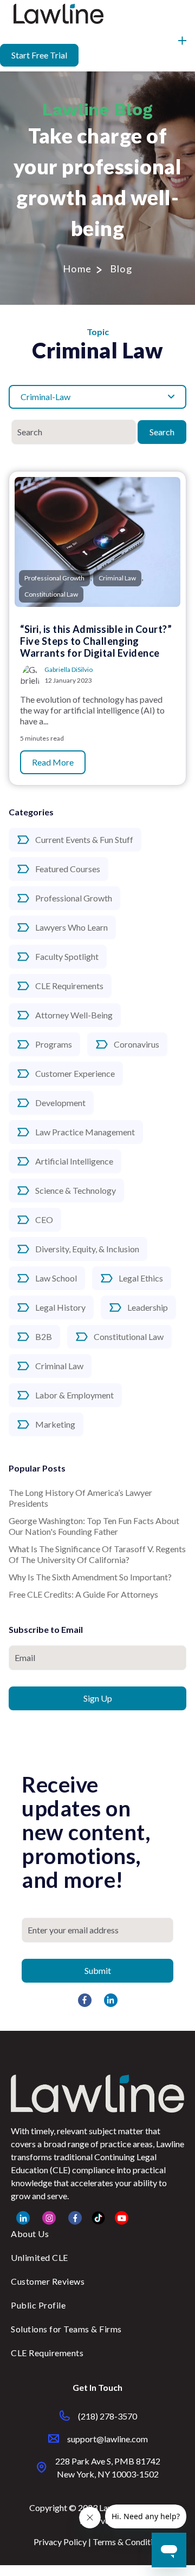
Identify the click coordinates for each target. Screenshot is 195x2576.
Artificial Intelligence (74, 1161)
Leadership (148, 1307)
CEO (44, 1220)
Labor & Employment (74, 1395)
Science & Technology (76, 1190)
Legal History (60, 1307)
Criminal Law (59, 1366)
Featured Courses (68, 869)
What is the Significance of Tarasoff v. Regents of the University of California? (97, 1554)
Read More (53, 762)
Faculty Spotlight (67, 956)
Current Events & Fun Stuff (84, 839)
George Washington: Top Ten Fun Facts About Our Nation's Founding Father (94, 1526)
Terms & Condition (127, 2542)
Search (162, 432)
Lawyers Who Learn (71, 927)
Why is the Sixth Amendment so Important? (90, 1577)
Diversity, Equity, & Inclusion (87, 1249)
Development (60, 1103)
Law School (56, 1278)
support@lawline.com (108, 2439)
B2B (44, 1336)
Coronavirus (136, 1044)
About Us (30, 2234)
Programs (54, 1044)
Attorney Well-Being (74, 1015)
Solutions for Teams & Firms (66, 2329)
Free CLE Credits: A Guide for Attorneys (83, 1594)
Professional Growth (74, 898)
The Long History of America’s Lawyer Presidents (80, 1498)
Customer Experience (75, 1073)
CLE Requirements (69, 986)
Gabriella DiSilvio (69, 669)
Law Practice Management (85, 1132)
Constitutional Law (129, 1336)
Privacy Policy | (63, 2542)
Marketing (55, 1424)
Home (77, 269)
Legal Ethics (141, 1278)
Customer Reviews (48, 2281)
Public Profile (38, 2305)
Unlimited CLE (40, 2257)
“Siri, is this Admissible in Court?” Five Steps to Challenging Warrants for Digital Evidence (96, 641)
